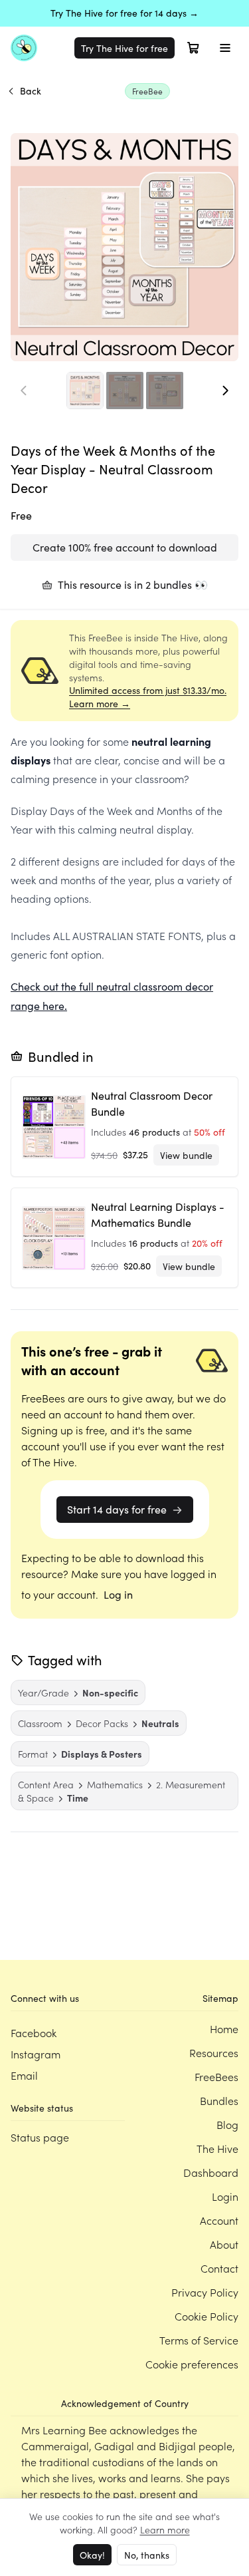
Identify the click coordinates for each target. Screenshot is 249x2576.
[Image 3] (165, 391)
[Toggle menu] (225, 48)
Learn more (165, 2529)
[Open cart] (193, 48)
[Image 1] (85, 391)
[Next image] (225, 391)
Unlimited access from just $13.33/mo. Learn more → (148, 697)
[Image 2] (125, 391)
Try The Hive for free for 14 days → (124, 13)
